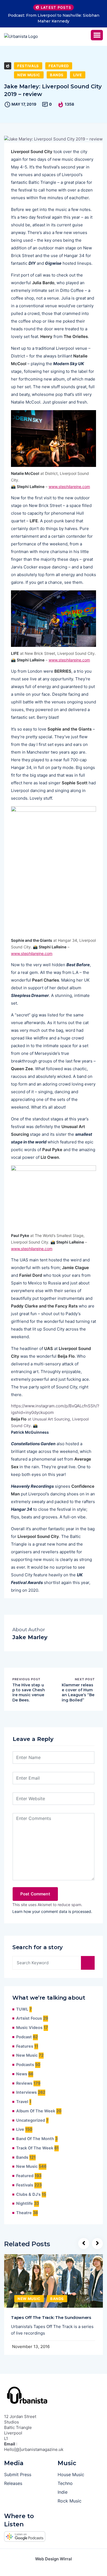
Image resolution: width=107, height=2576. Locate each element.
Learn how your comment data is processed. (52, 1911)
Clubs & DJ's (28, 2194)
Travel (22, 2102)
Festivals (28, 66)
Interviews (26, 2092)
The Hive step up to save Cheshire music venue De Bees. (29, 1693)
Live (78, 75)
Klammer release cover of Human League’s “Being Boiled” (78, 1693)
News (22, 2074)
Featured (59, 66)
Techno (65, 2483)
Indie (63, 2492)
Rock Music (70, 2501)
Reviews (24, 2083)
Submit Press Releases (18, 2479)
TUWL (22, 2009)
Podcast (24, 2037)
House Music (71, 2474)
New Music (29, 75)
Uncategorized (31, 2120)
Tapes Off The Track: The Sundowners (51, 2317)
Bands (57, 75)
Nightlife (25, 2203)
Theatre (24, 2213)
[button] (97, 35)
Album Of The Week (36, 2111)
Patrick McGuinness (30, 1432)
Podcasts (25, 2065)
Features (25, 2046)
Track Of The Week (35, 2148)
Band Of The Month (35, 2139)
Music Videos (29, 2028)
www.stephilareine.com (69, 487)
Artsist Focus (29, 2018)
